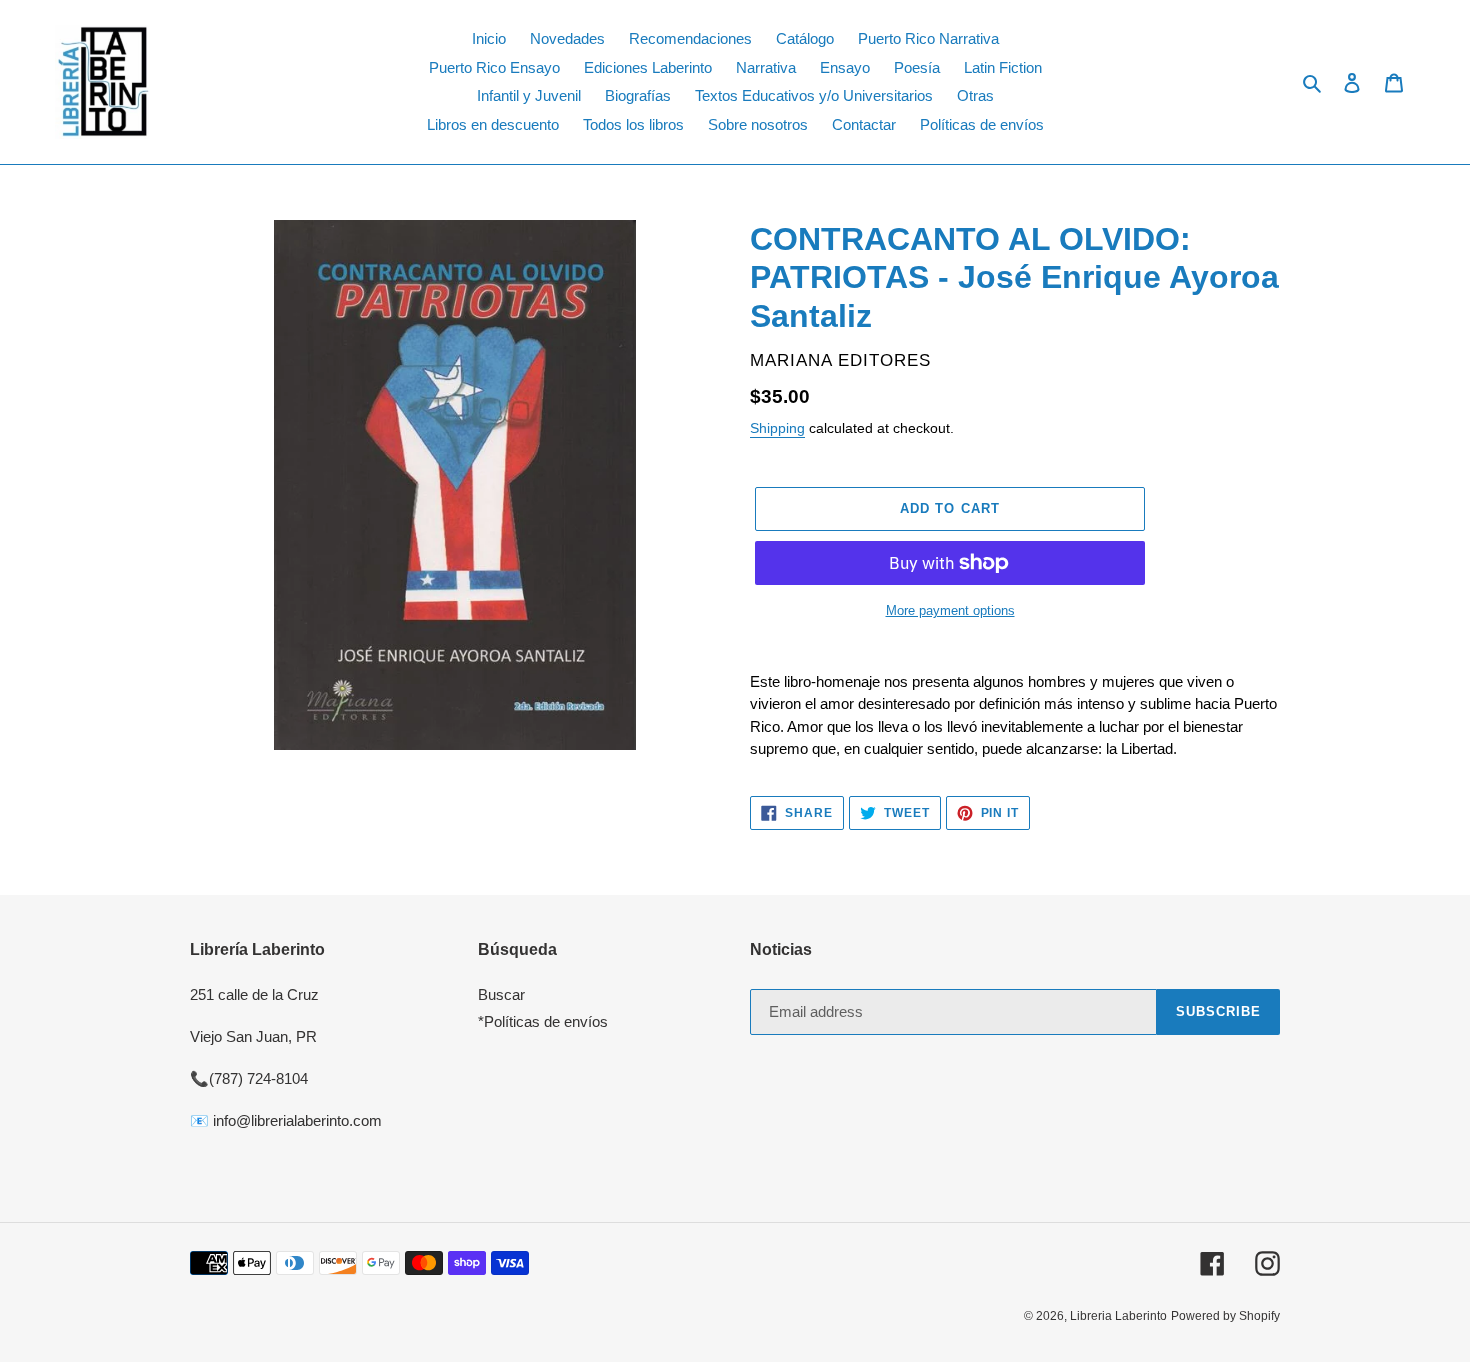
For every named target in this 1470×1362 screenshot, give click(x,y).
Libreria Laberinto (1118, 1316)
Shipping (777, 428)
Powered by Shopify (1225, 1316)
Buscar (501, 994)
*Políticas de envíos (543, 1021)
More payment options (950, 610)
